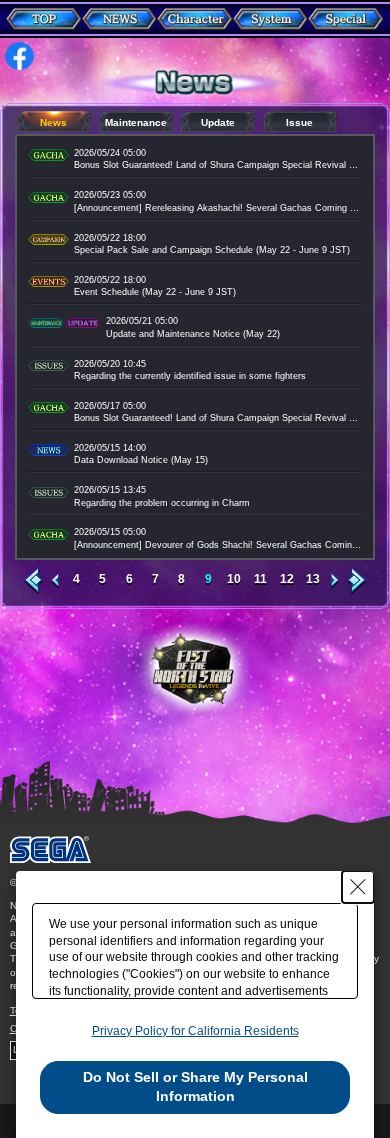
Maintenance (136, 122)
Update (218, 122)
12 (287, 580)
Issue (299, 122)
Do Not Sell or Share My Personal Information (195, 1087)
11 (260, 580)
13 (313, 580)
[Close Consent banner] (358, 887)
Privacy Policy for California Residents (195, 1031)
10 (234, 580)
